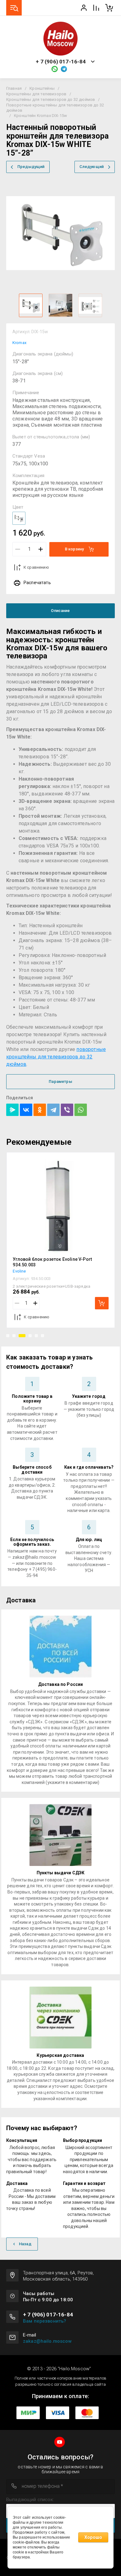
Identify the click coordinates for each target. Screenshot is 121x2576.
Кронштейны (42, 88)
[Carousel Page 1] (8, 1336)
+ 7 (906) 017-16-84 (61, 62)
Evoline (19, 1271)
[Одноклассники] (40, 1110)
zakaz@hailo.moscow (47, 2341)
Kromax (19, 343)
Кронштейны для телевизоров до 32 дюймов (51, 99)
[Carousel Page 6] (43, 1336)
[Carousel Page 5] (36, 1336)
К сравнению (36, 567)
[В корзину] (102, 1303)
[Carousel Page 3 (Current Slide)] (22, 1336)
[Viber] (67, 1110)
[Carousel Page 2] (14, 1336)
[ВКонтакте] (26, 1110)
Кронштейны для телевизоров (36, 94)
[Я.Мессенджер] (12, 1110)
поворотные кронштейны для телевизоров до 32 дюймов (56, 1057)
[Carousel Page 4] (30, 1336)
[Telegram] (53, 1110)
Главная (14, 88)
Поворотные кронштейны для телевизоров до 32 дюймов (55, 108)
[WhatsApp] (81, 1110)
